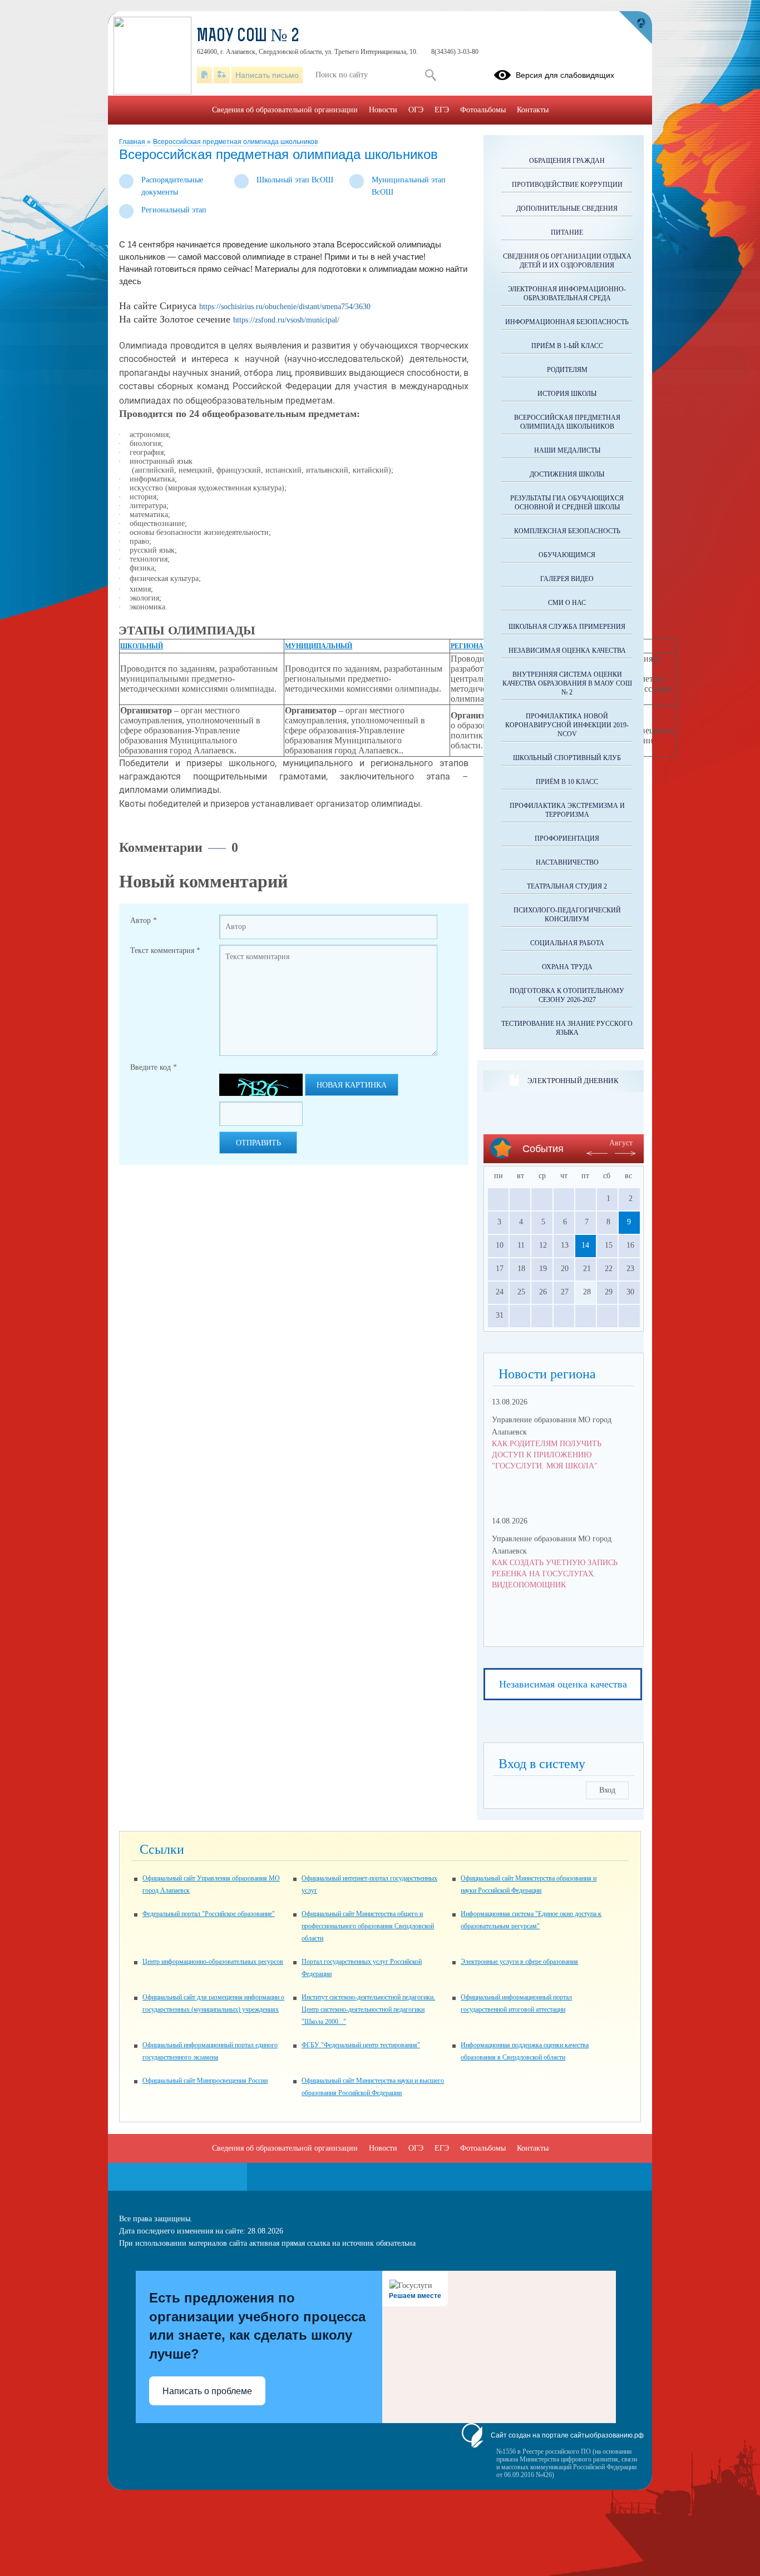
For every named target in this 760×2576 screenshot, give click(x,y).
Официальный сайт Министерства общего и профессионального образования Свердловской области (368, 1926)
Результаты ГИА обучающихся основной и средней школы (567, 503)
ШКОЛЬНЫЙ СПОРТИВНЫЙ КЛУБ (567, 758)
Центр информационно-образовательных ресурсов (213, 1962)
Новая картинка (352, 1085)
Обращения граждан (567, 161)
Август (621, 1143)
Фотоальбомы (483, 110)
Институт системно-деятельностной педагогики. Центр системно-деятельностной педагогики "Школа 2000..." (368, 2009)
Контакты (533, 110)
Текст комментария (165, 951)
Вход (607, 1790)
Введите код (154, 1067)
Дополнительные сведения (567, 209)
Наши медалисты (567, 450)
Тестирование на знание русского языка (567, 1028)
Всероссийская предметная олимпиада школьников (235, 142)
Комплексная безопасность (567, 531)
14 (585, 1245)
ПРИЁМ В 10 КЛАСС (567, 782)
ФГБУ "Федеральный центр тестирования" (361, 2045)
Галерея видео (567, 579)
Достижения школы (567, 474)
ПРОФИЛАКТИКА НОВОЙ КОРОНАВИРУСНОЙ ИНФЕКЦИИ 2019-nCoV (567, 725)
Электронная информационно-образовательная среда (567, 294)
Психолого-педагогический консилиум (567, 915)
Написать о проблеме (207, 2391)
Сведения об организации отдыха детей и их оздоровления (567, 261)
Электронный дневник (573, 1081)
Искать (430, 75)
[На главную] (204, 75)
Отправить (258, 1143)
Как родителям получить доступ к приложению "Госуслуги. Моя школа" (547, 1455)
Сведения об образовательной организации (285, 110)
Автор (144, 920)
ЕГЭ (442, 110)
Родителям (567, 370)
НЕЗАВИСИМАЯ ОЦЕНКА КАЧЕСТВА (567, 651)
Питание (567, 232)
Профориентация (567, 838)
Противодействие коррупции (567, 185)
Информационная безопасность (567, 322)
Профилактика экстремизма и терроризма (567, 810)
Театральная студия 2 (567, 886)
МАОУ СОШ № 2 (248, 37)
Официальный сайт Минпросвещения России (205, 2081)
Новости (383, 110)
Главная (133, 142)
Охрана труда (567, 967)
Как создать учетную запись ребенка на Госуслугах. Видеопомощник (555, 1574)
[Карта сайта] (222, 75)
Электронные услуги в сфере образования (519, 1962)
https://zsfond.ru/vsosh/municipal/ (286, 320)
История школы (567, 394)
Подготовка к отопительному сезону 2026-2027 (567, 995)
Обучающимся (567, 555)
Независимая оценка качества (563, 1684)
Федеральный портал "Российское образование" (209, 1914)
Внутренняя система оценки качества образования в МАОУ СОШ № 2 (567, 683)
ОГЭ (416, 110)
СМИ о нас (567, 603)
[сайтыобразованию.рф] (635, 28)
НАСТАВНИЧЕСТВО (567, 862)
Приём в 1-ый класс (567, 346)
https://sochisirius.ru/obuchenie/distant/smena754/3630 (285, 307)
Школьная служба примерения (567, 627)
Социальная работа (567, 943)
